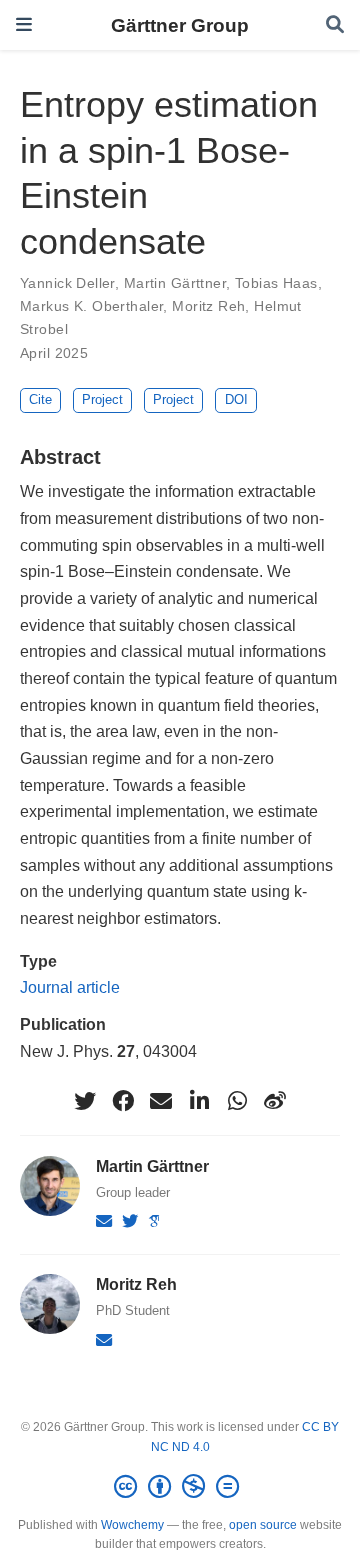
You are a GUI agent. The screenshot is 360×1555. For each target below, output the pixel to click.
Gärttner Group (180, 25)
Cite (40, 399)
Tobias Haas (276, 283)
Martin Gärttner (175, 283)
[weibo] (275, 1101)
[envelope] (161, 1101)
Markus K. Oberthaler (91, 306)
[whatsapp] (237, 1101)
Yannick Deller (67, 283)
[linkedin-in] (199, 1101)
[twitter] (85, 1101)
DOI (236, 399)
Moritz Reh (208, 306)
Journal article (70, 987)
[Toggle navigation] (24, 24)
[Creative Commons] (180, 1487)
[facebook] (123, 1101)
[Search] (335, 25)
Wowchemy (132, 1525)
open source (263, 1525)
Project (102, 399)
